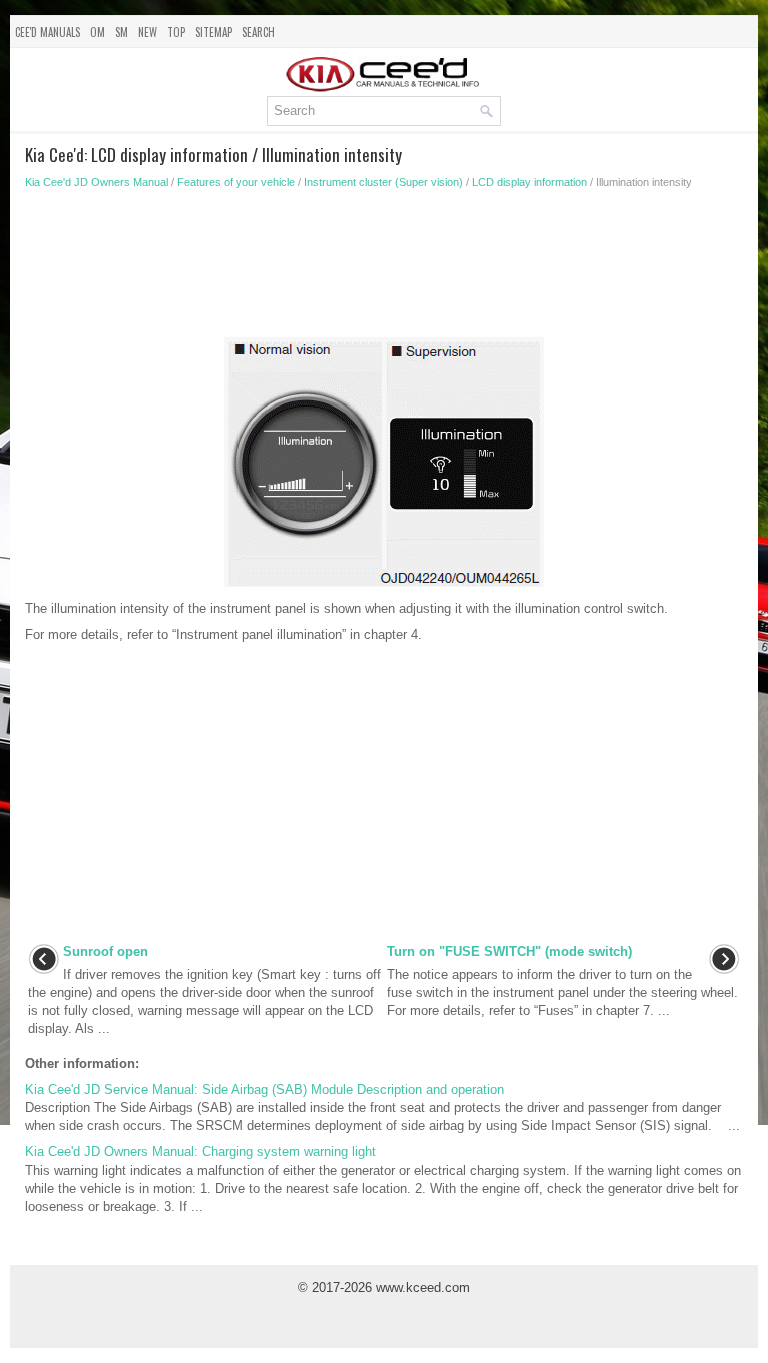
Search (258, 32)
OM (97, 32)
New (147, 32)
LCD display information (529, 182)
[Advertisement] (384, 269)
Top (176, 32)
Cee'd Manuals (47, 32)
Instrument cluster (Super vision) (383, 182)
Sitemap (213, 32)
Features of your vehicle (236, 182)
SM (121, 32)
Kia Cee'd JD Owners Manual (96, 182)
